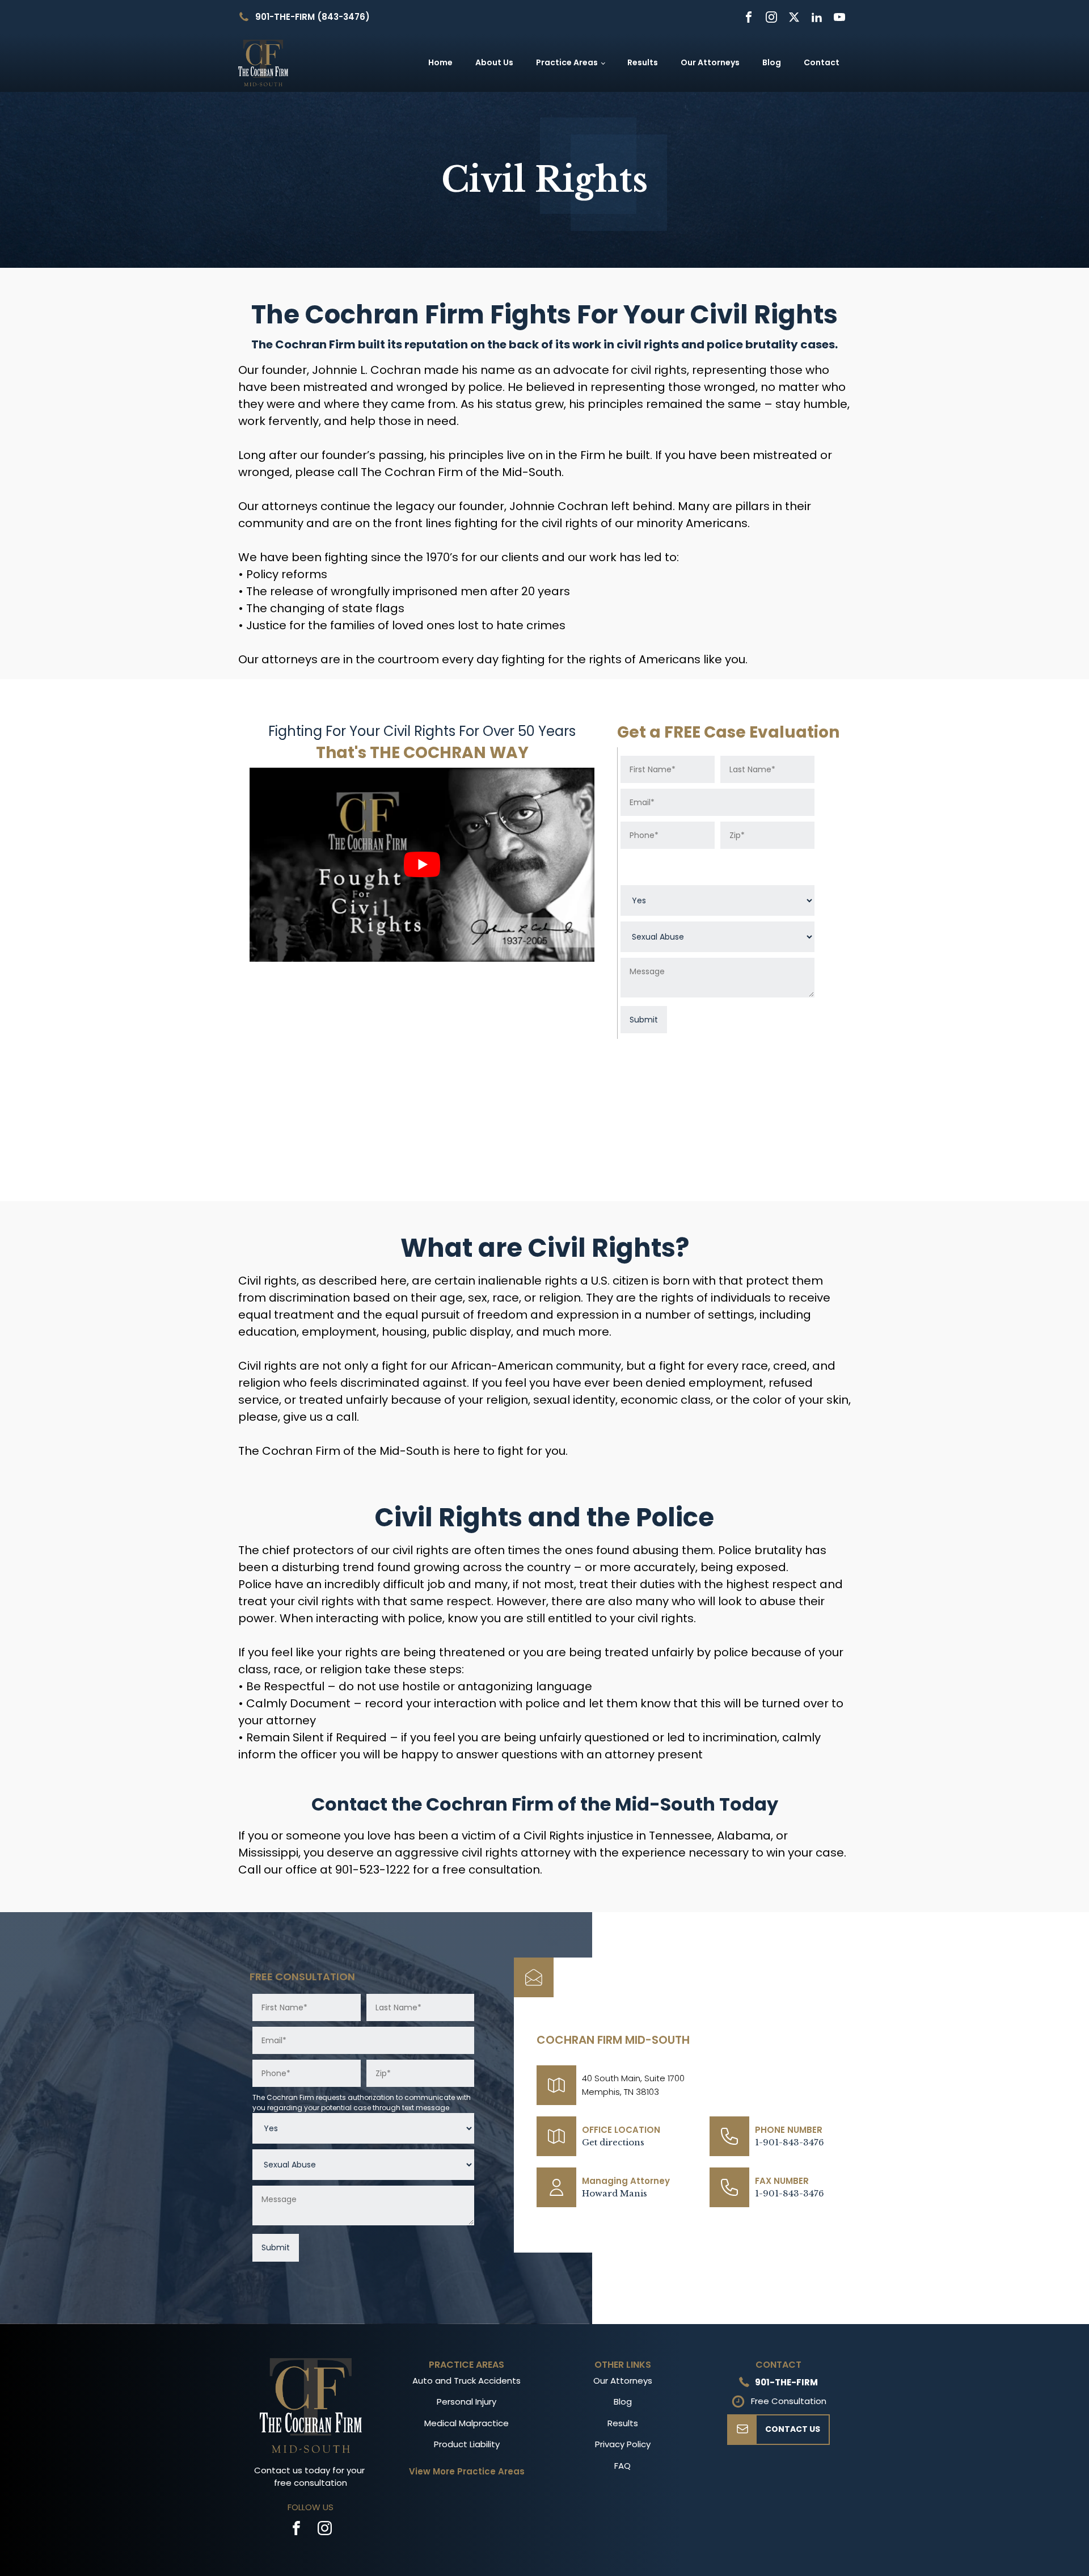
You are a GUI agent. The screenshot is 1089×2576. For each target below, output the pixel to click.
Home (440, 62)
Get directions (613, 2142)
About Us (494, 62)
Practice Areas (567, 62)
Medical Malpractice (467, 2423)
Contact (822, 62)
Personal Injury (467, 2402)
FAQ (622, 2466)
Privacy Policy (623, 2444)
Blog (772, 62)
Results (643, 62)
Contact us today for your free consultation (311, 2477)
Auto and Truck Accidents (467, 2381)
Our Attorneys (710, 62)
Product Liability (467, 2444)
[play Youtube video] (422, 865)
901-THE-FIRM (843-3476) (313, 17)
